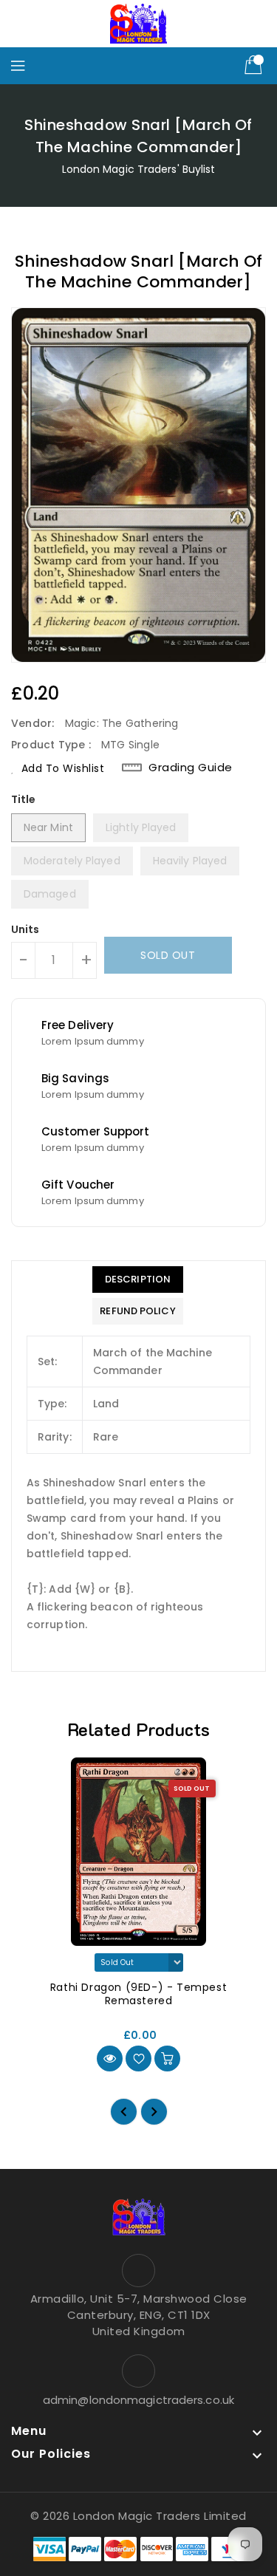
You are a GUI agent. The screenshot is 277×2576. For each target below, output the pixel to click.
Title (24, 799)
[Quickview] (110, 2059)
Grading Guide (191, 768)
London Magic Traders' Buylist (139, 169)
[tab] (137, 1280)
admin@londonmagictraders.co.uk (138, 2400)
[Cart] (255, 66)
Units (25, 929)
